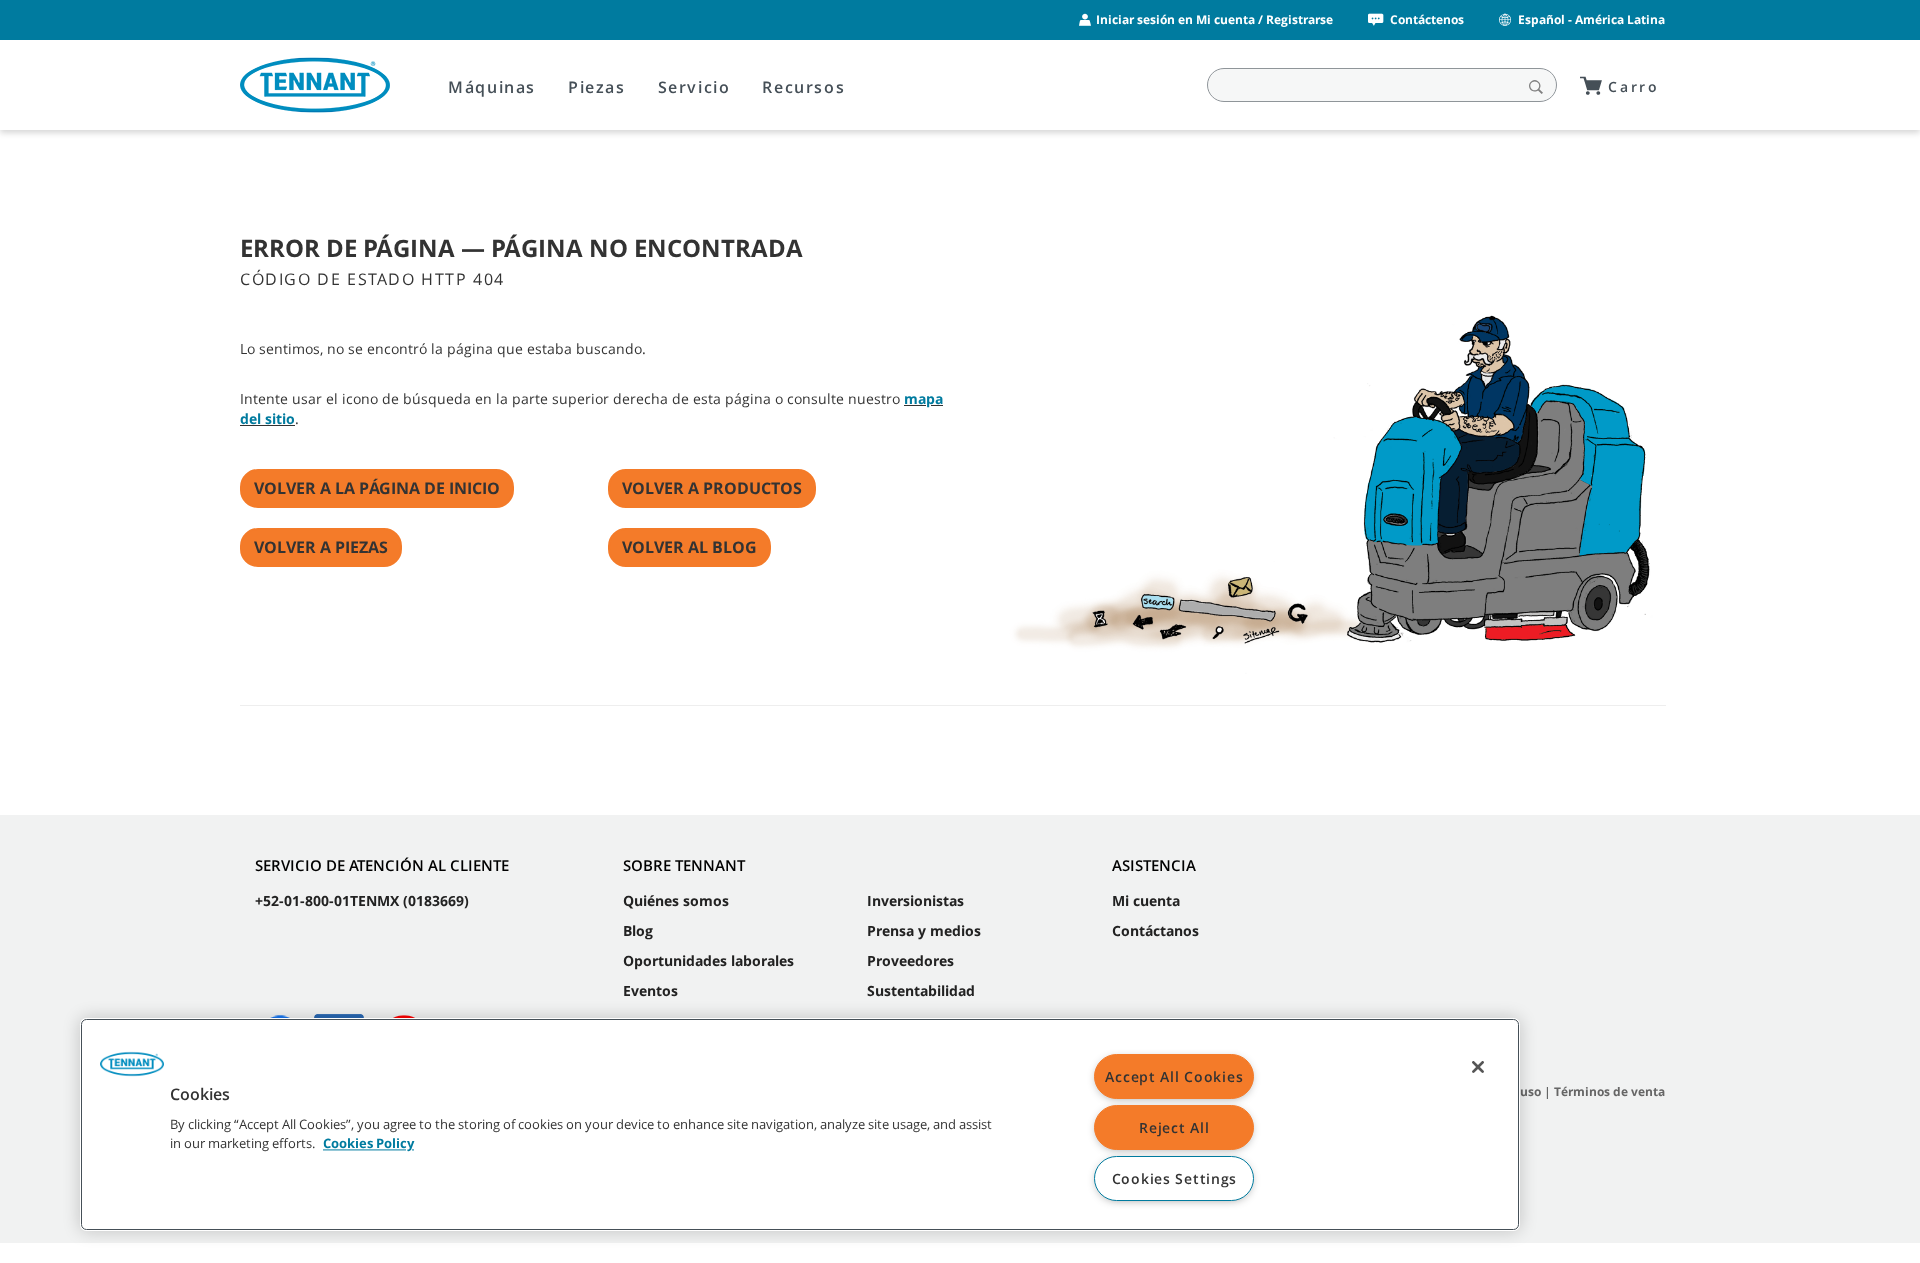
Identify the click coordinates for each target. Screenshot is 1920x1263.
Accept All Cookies (1174, 1076)
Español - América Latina (1591, 19)
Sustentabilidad (921, 990)
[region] (800, 1124)
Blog (638, 930)
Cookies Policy (368, 1144)
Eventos (650, 990)
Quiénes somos (676, 900)
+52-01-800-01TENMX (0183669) (362, 900)
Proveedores (910, 960)
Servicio (694, 87)
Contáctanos (1155, 930)
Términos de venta (1609, 1091)
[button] (132, 1071)
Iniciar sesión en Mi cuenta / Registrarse (1214, 19)
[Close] (1478, 1067)
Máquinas (492, 87)
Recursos (803, 87)
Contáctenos (1427, 19)
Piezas (597, 87)
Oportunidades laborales (708, 960)
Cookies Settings (1175, 1178)
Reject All (1174, 1127)
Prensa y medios (924, 930)
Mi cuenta (1146, 900)
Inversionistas (915, 900)
